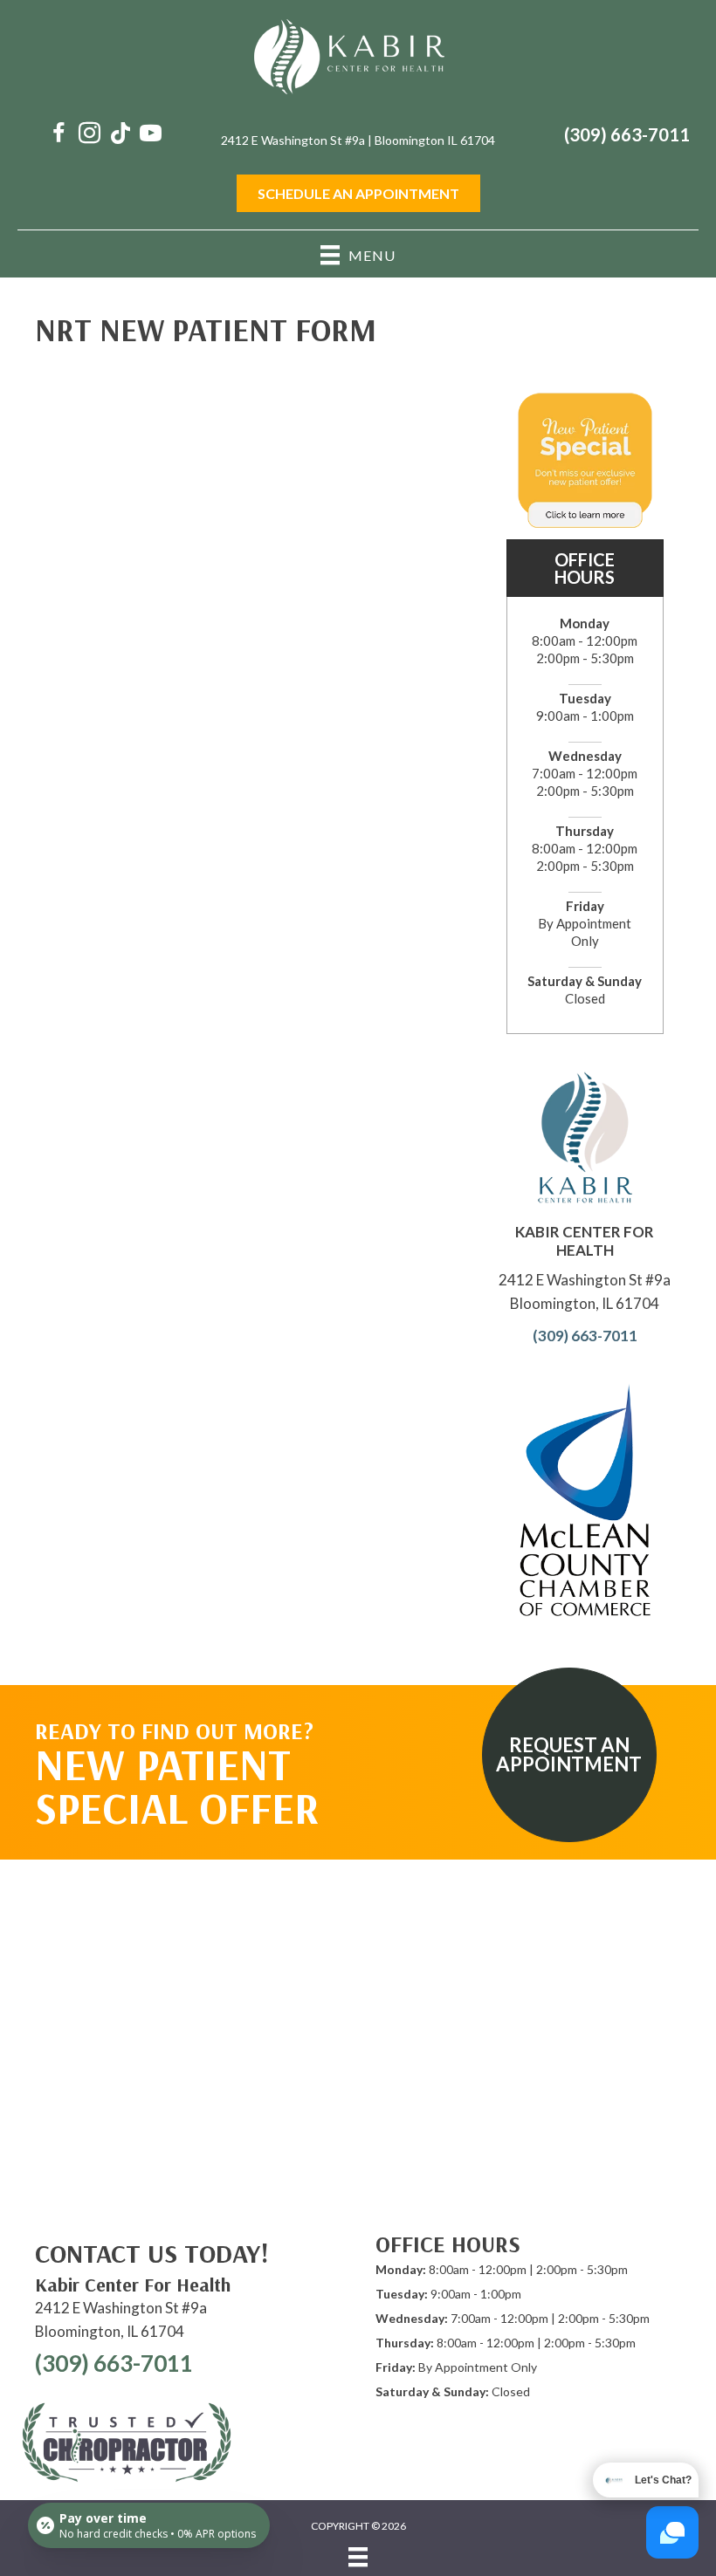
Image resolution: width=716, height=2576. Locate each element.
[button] (569, 1755)
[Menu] (358, 2557)
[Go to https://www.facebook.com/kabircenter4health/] (59, 135)
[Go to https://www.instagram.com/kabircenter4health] (89, 135)
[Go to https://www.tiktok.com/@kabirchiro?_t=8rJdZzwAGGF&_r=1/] (120, 135)
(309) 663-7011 (627, 134)
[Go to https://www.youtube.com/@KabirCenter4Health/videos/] (151, 135)
